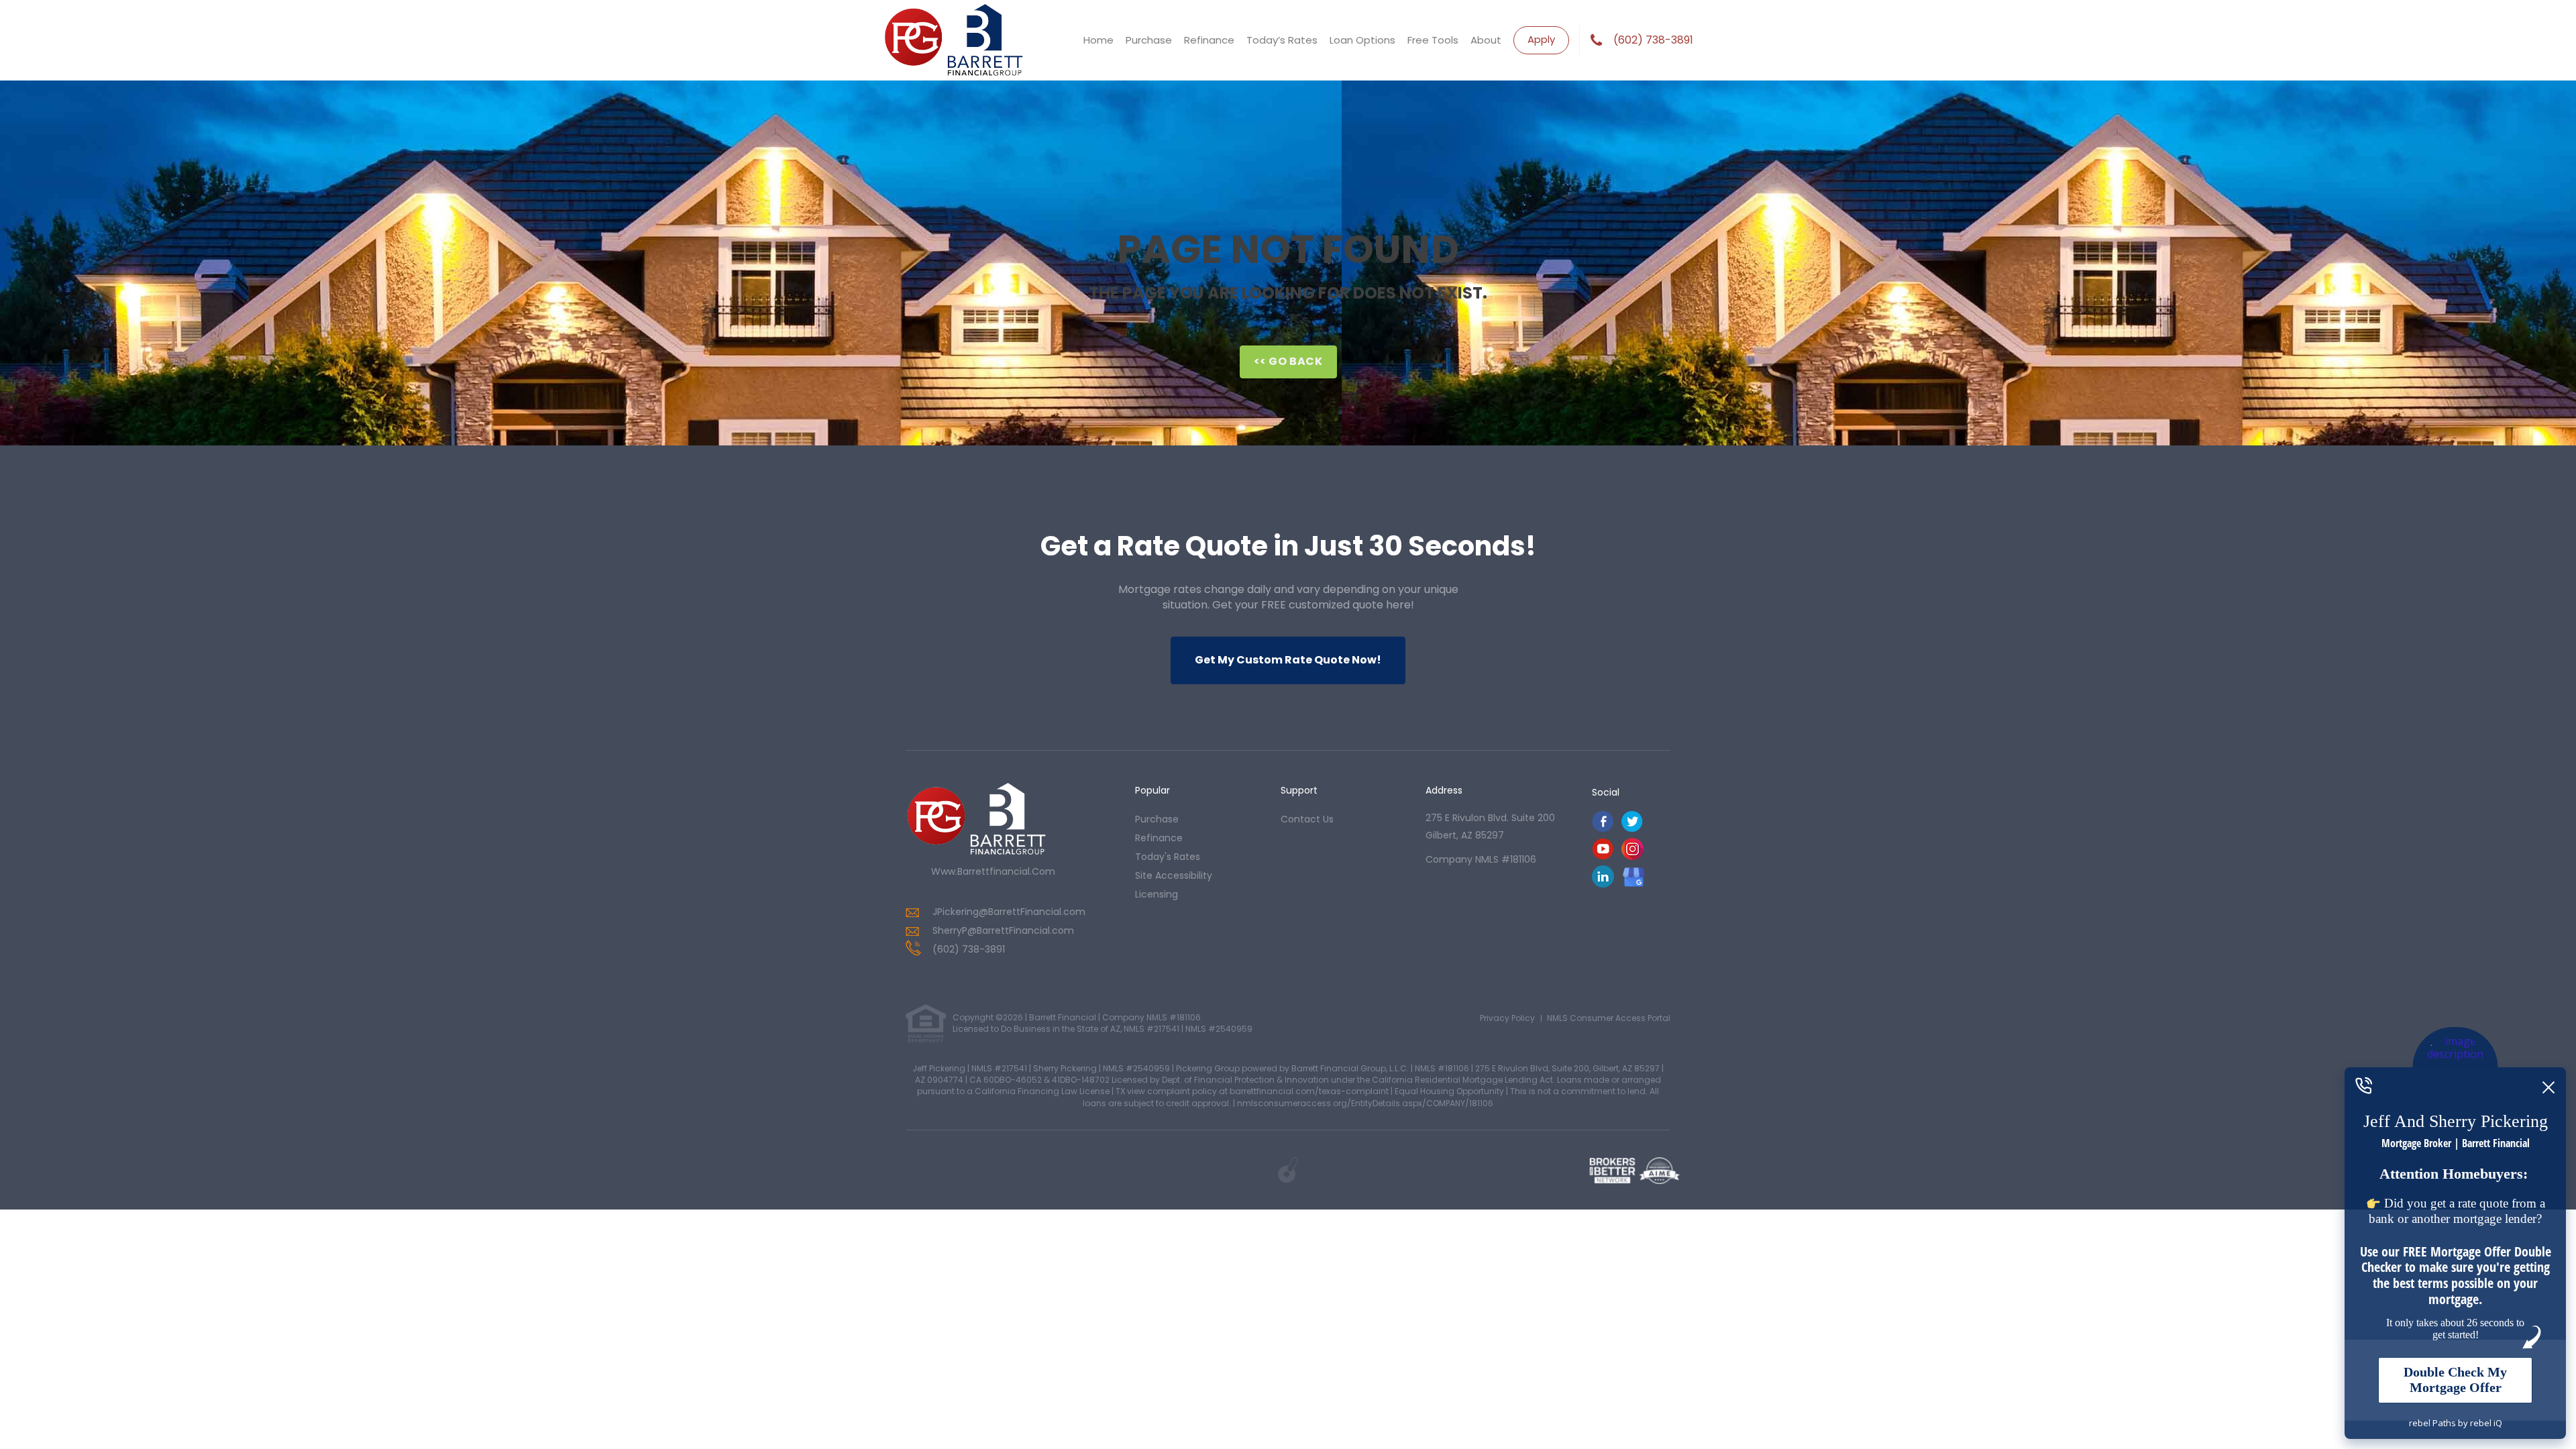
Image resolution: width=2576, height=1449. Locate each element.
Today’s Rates (1282, 40)
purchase (1157, 819)
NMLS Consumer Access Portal (1609, 1018)
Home (1098, 40)
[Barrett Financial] (976, 819)
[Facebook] (1603, 829)
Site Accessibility (1174, 875)
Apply (1541, 39)
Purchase (1149, 40)
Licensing (1157, 894)
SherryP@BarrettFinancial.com (1003, 930)
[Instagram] (1632, 856)
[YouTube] (1603, 856)
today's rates (1168, 857)
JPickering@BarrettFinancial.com (1009, 912)
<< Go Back (1288, 361)
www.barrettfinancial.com (993, 871)
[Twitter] (1632, 829)
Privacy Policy (1507, 1018)
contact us (1307, 819)
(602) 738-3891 (1653, 40)
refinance (1159, 838)
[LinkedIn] (1603, 884)
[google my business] (1634, 876)
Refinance (1209, 40)
